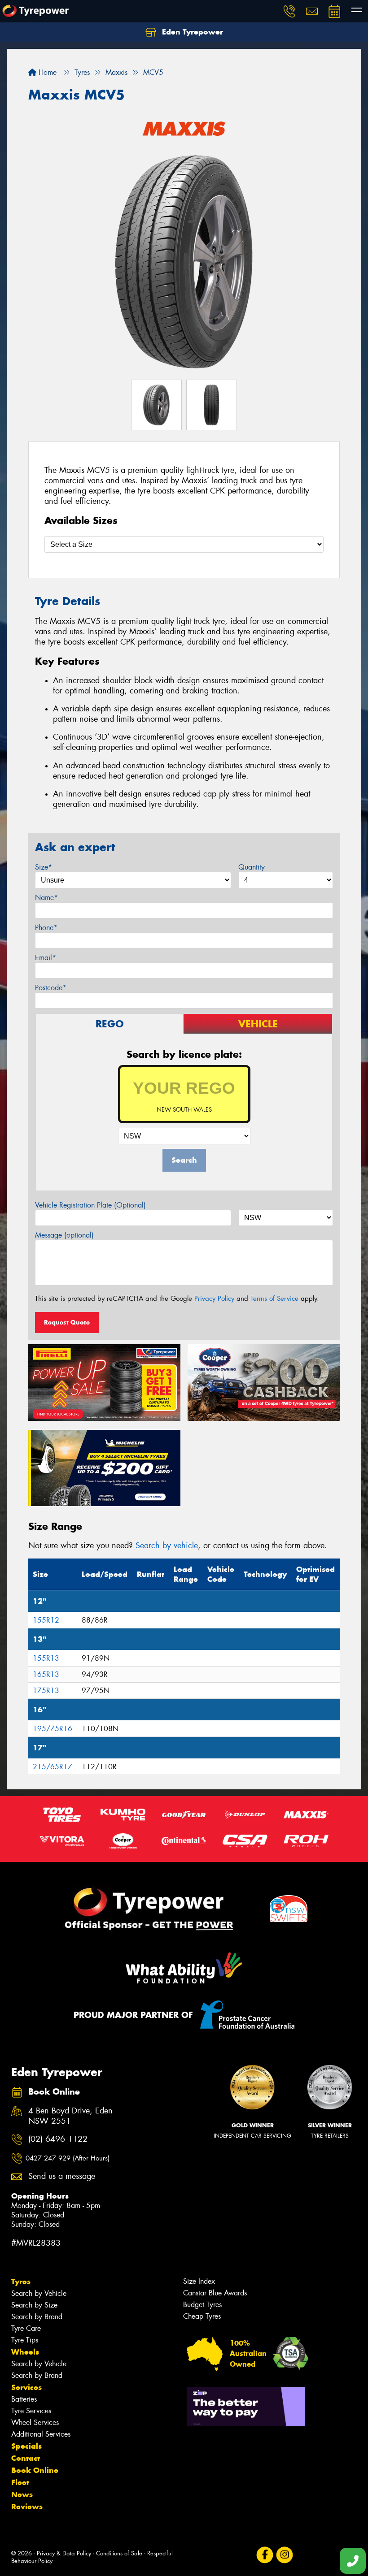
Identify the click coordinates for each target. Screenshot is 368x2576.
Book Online (35, 2470)
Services (26, 2387)
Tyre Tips (25, 2340)
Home (46, 72)
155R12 (46, 1620)
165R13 (46, 1674)
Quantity (252, 867)
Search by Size (34, 2305)
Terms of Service (274, 1299)
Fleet (20, 2482)
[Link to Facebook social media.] (265, 2555)
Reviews (27, 2507)
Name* (46, 898)
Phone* (46, 928)
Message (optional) (64, 1235)
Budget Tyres (202, 2305)
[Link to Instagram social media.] (284, 2555)
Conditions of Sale (119, 2553)
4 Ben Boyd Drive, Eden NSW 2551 (70, 2116)
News (22, 2494)
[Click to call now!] (289, 11)
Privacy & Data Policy (64, 2553)
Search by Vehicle (39, 2293)
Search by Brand (37, 2317)
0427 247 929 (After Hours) (68, 2158)
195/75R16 (53, 1729)
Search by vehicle (167, 1546)
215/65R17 (53, 1767)
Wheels (25, 2352)
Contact (26, 2458)
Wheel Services (35, 2422)
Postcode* (51, 988)
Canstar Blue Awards (215, 2293)
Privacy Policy (214, 1299)
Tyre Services (31, 2411)
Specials (26, 2446)
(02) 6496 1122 (58, 2139)
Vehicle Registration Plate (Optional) (90, 1205)
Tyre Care (26, 2328)
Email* (46, 958)
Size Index (199, 2281)
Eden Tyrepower (191, 32)
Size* (44, 867)
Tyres (21, 2282)
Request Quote (67, 1322)
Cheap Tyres (202, 2316)
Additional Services (41, 2434)
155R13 (46, 1658)
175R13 (46, 1691)
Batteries (24, 2399)
